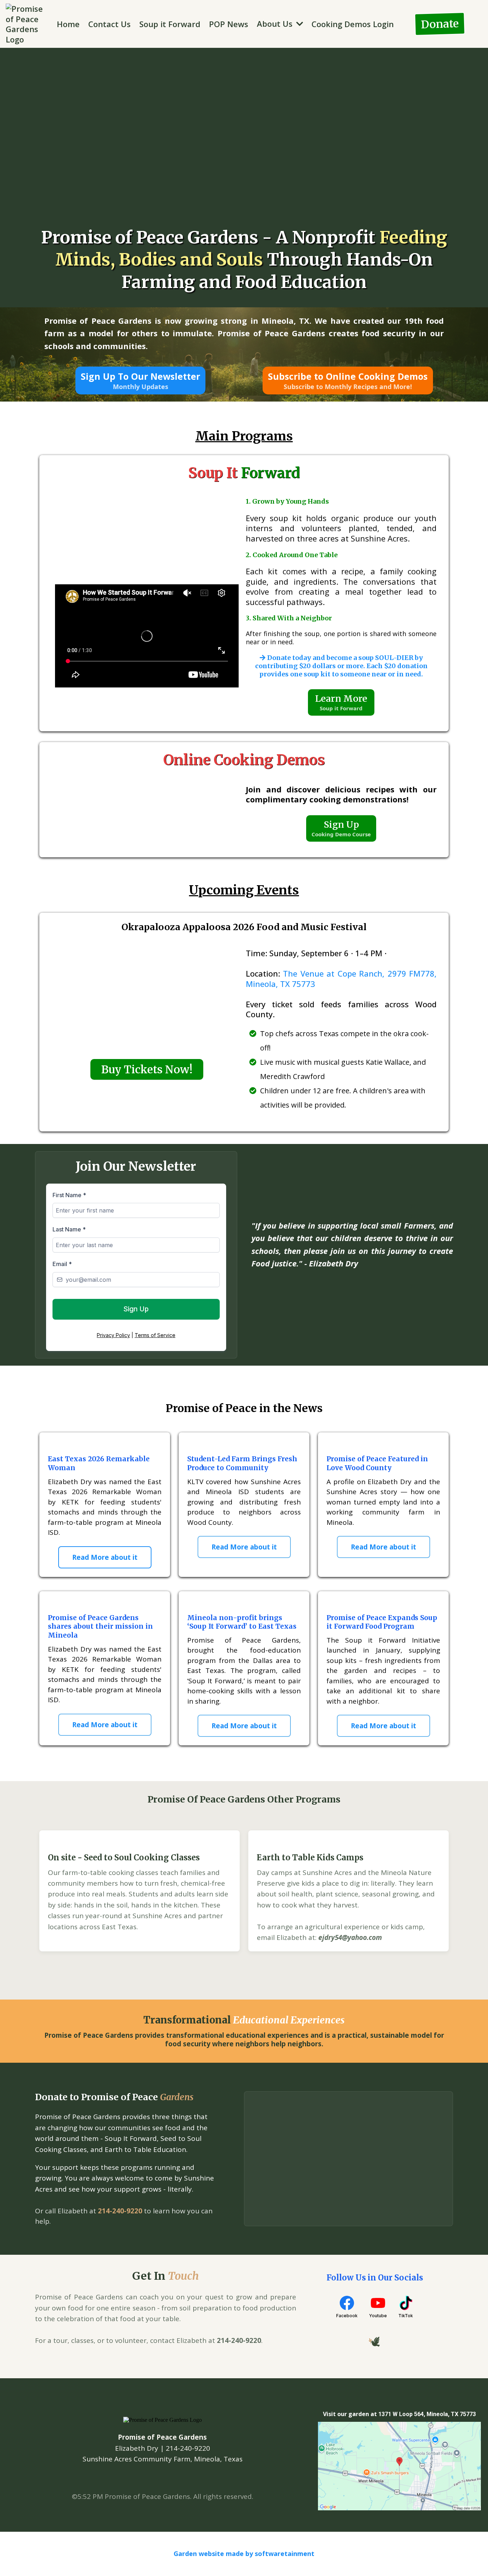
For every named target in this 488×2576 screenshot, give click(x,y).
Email (62, 1264)
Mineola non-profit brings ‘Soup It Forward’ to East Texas (242, 1622)
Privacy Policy (113, 1335)
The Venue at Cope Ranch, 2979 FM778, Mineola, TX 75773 (341, 979)
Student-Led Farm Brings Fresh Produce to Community (242, 1463)
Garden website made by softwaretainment (244, 2554)
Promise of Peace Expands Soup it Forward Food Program (382, 1622)
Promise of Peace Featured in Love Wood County (377, 1463)
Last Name (69, 1229)
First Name (69, 1195)
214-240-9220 (120, 2211)
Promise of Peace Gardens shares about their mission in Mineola (100, 1626)
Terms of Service (155, 1335)
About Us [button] (276, 24)
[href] (399, 2466)
